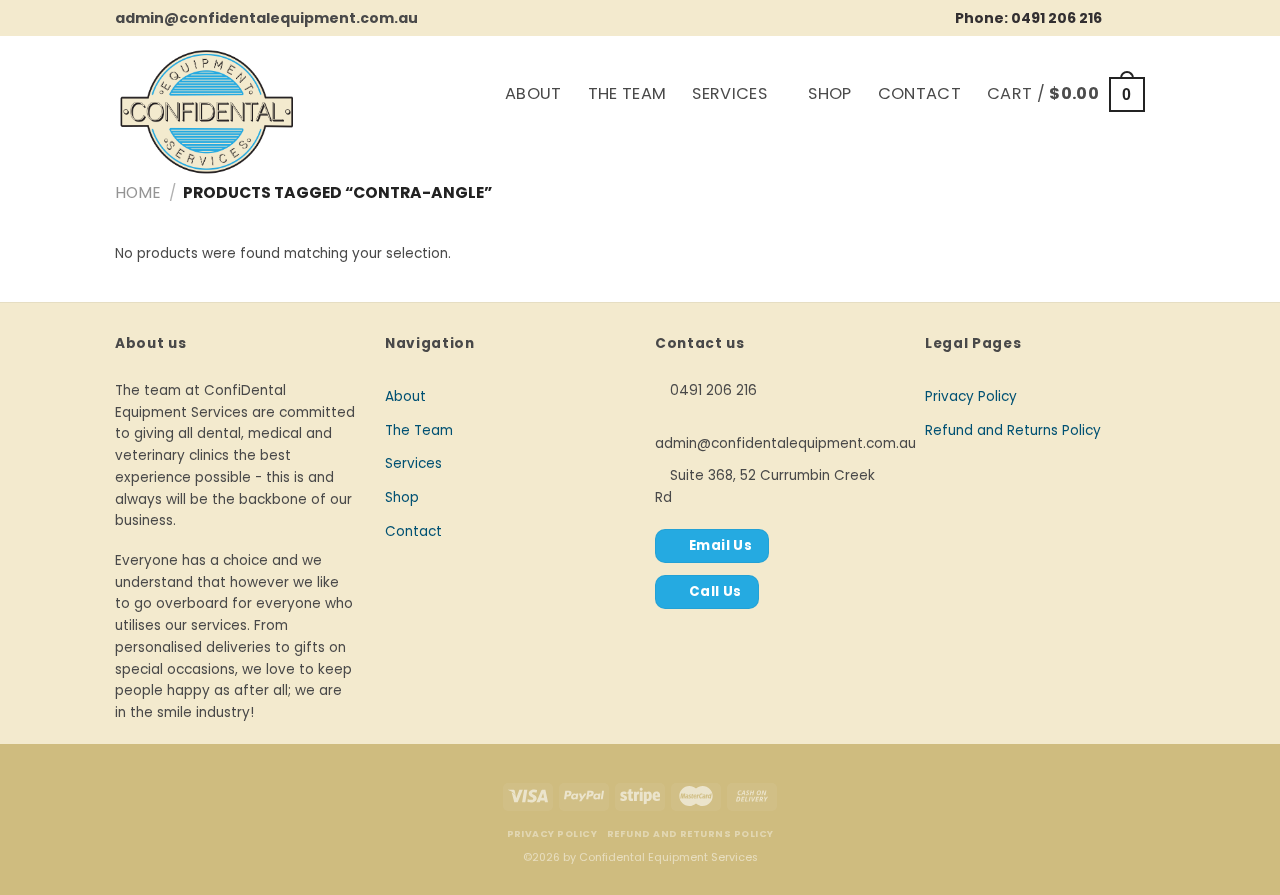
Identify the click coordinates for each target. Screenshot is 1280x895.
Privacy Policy (971, 396)
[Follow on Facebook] (1123, 17)
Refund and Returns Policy (1013, 430)
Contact (919, 93)
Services (729, 93)
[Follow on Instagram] (1150, 17)
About (533, 93)
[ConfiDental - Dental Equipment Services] (265, 112)
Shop (829, 93)
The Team (627, 93)
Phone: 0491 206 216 (1028, 18)
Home (138, 192)
